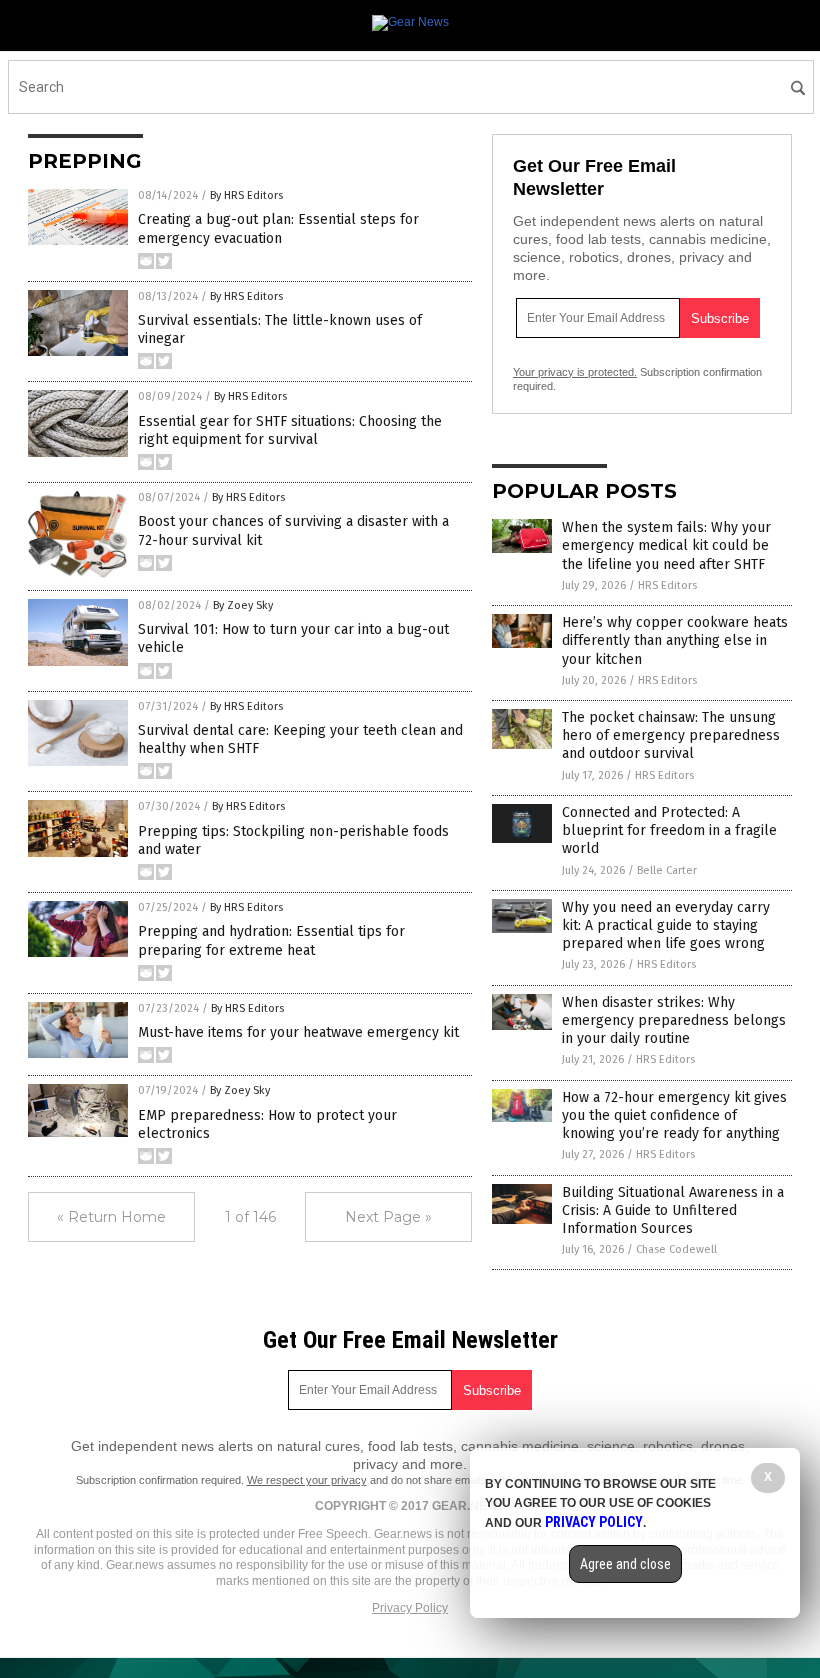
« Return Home (111, 1217)
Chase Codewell (676, 1249)
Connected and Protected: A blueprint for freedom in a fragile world (669, 830)
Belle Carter (667, 870)
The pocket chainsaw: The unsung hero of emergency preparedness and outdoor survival (671, 735)
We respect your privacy (307, 1480)
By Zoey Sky (243, 605)
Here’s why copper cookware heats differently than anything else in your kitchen (675, 640)
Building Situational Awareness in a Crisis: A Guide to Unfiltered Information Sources (673, 1210)
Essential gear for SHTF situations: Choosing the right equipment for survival (290, 430)
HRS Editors (667, 585)
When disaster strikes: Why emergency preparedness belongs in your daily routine (674, 1020)
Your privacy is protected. (575, 372)
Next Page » (388, 1217)
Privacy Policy (410, 1608)
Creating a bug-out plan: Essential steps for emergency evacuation (278, 228)
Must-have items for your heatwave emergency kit (298, 1032)
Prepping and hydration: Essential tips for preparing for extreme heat (271, 940)
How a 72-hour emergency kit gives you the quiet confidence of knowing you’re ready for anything (674, 1115)
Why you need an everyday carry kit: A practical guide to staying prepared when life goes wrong (666, 925)
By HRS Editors (246, 195)
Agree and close (625, 1564)
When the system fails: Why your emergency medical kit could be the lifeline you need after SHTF (666, 545)
